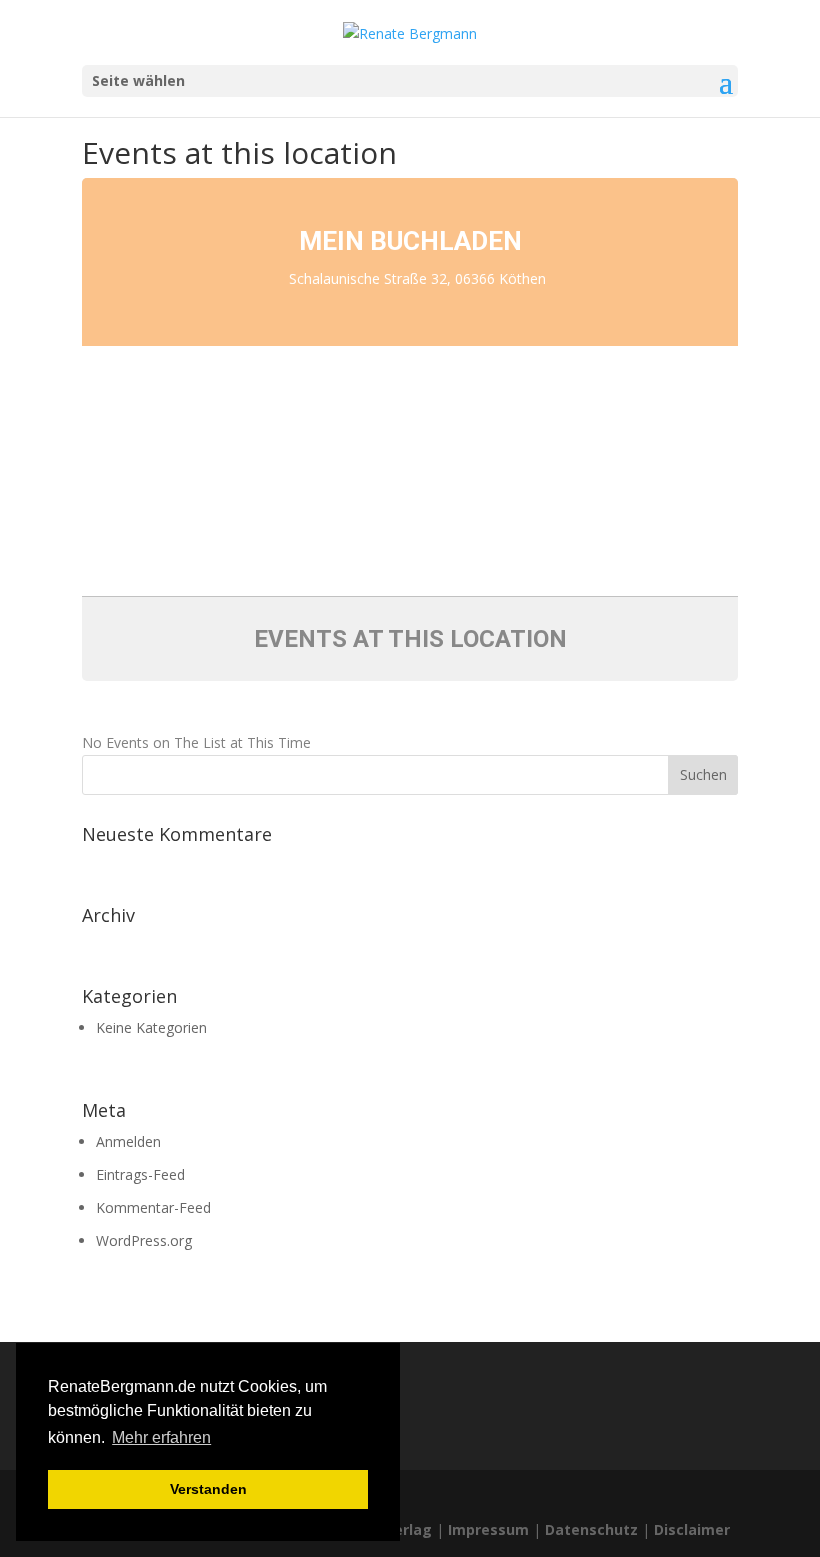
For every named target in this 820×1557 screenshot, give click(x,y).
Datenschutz (591, 1529)
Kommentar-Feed (153, 1207)
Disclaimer (692, 1529)
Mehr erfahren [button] (161, 1437)
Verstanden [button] (208, 1489)
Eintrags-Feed (140, 1174)
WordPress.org (144, 1240)
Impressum (488, 1529)
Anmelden (128, 1141)
